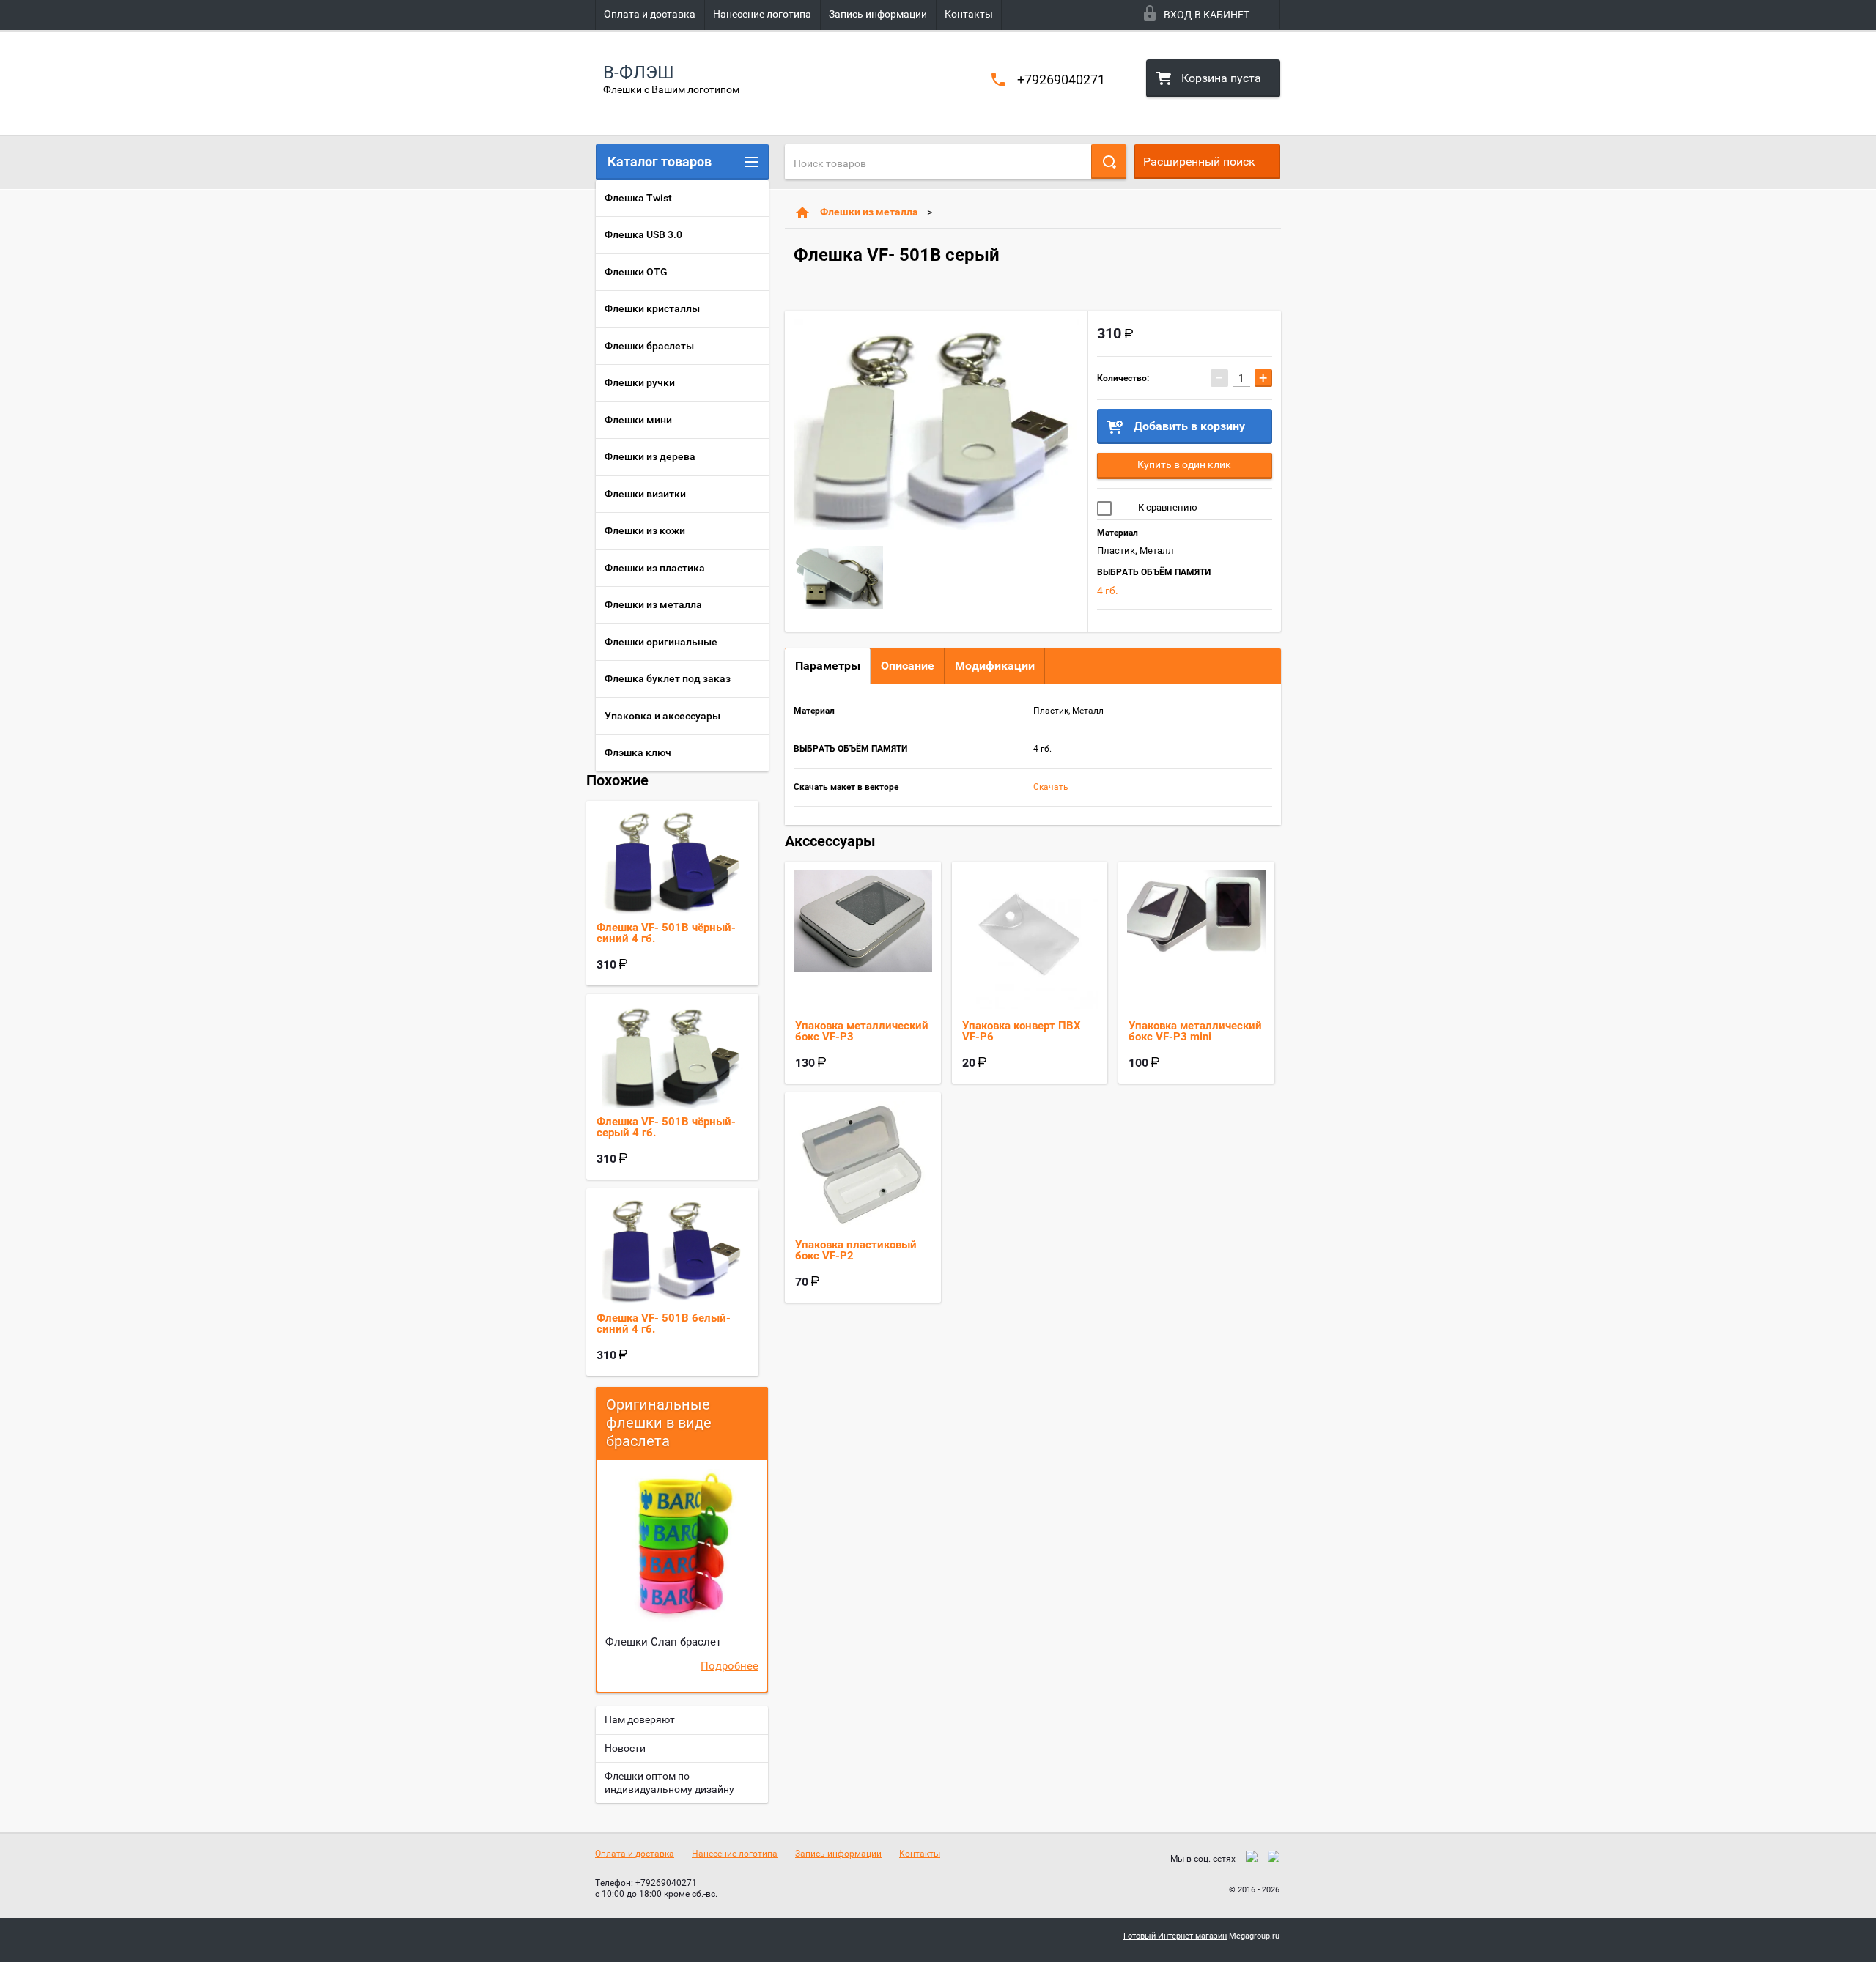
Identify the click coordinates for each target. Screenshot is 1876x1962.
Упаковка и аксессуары (662, 716)
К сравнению (1167, 507)
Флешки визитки (645, 494)
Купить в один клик (1184, 464)
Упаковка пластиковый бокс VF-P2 (856, 1250)
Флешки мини (638, 420)
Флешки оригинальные (661, 642)
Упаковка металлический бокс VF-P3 (862, 1031)
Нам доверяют (640, 1719)
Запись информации (878, 14)
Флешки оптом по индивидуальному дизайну (669, 1783)
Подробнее (730, 1666)
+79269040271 (1061, 79)
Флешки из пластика (655, 568)
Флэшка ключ (638, 752)
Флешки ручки (640, 382)
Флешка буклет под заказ (668, 678)
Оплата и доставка (650, 14)
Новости (625, 1748)
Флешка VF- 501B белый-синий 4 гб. (664, 1324)
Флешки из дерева (650, 456)
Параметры (828, 666)
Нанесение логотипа (762, 14)
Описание (908, 666)
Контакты (969, 14)
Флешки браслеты (649, 346)
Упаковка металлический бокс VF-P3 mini (1195, 1031)
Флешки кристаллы (652, 308)
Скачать (1051, 787)
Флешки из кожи (645, 530)
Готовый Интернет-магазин (1175, 1936)
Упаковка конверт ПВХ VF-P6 (1022, 1031)
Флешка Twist (638, 198)
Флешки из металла (869, 212)
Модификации (995, 666)
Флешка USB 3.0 (643, 234)
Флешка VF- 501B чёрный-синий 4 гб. (666, 933)
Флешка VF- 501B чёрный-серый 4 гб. (666, 1127)
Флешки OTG (636, 272)
